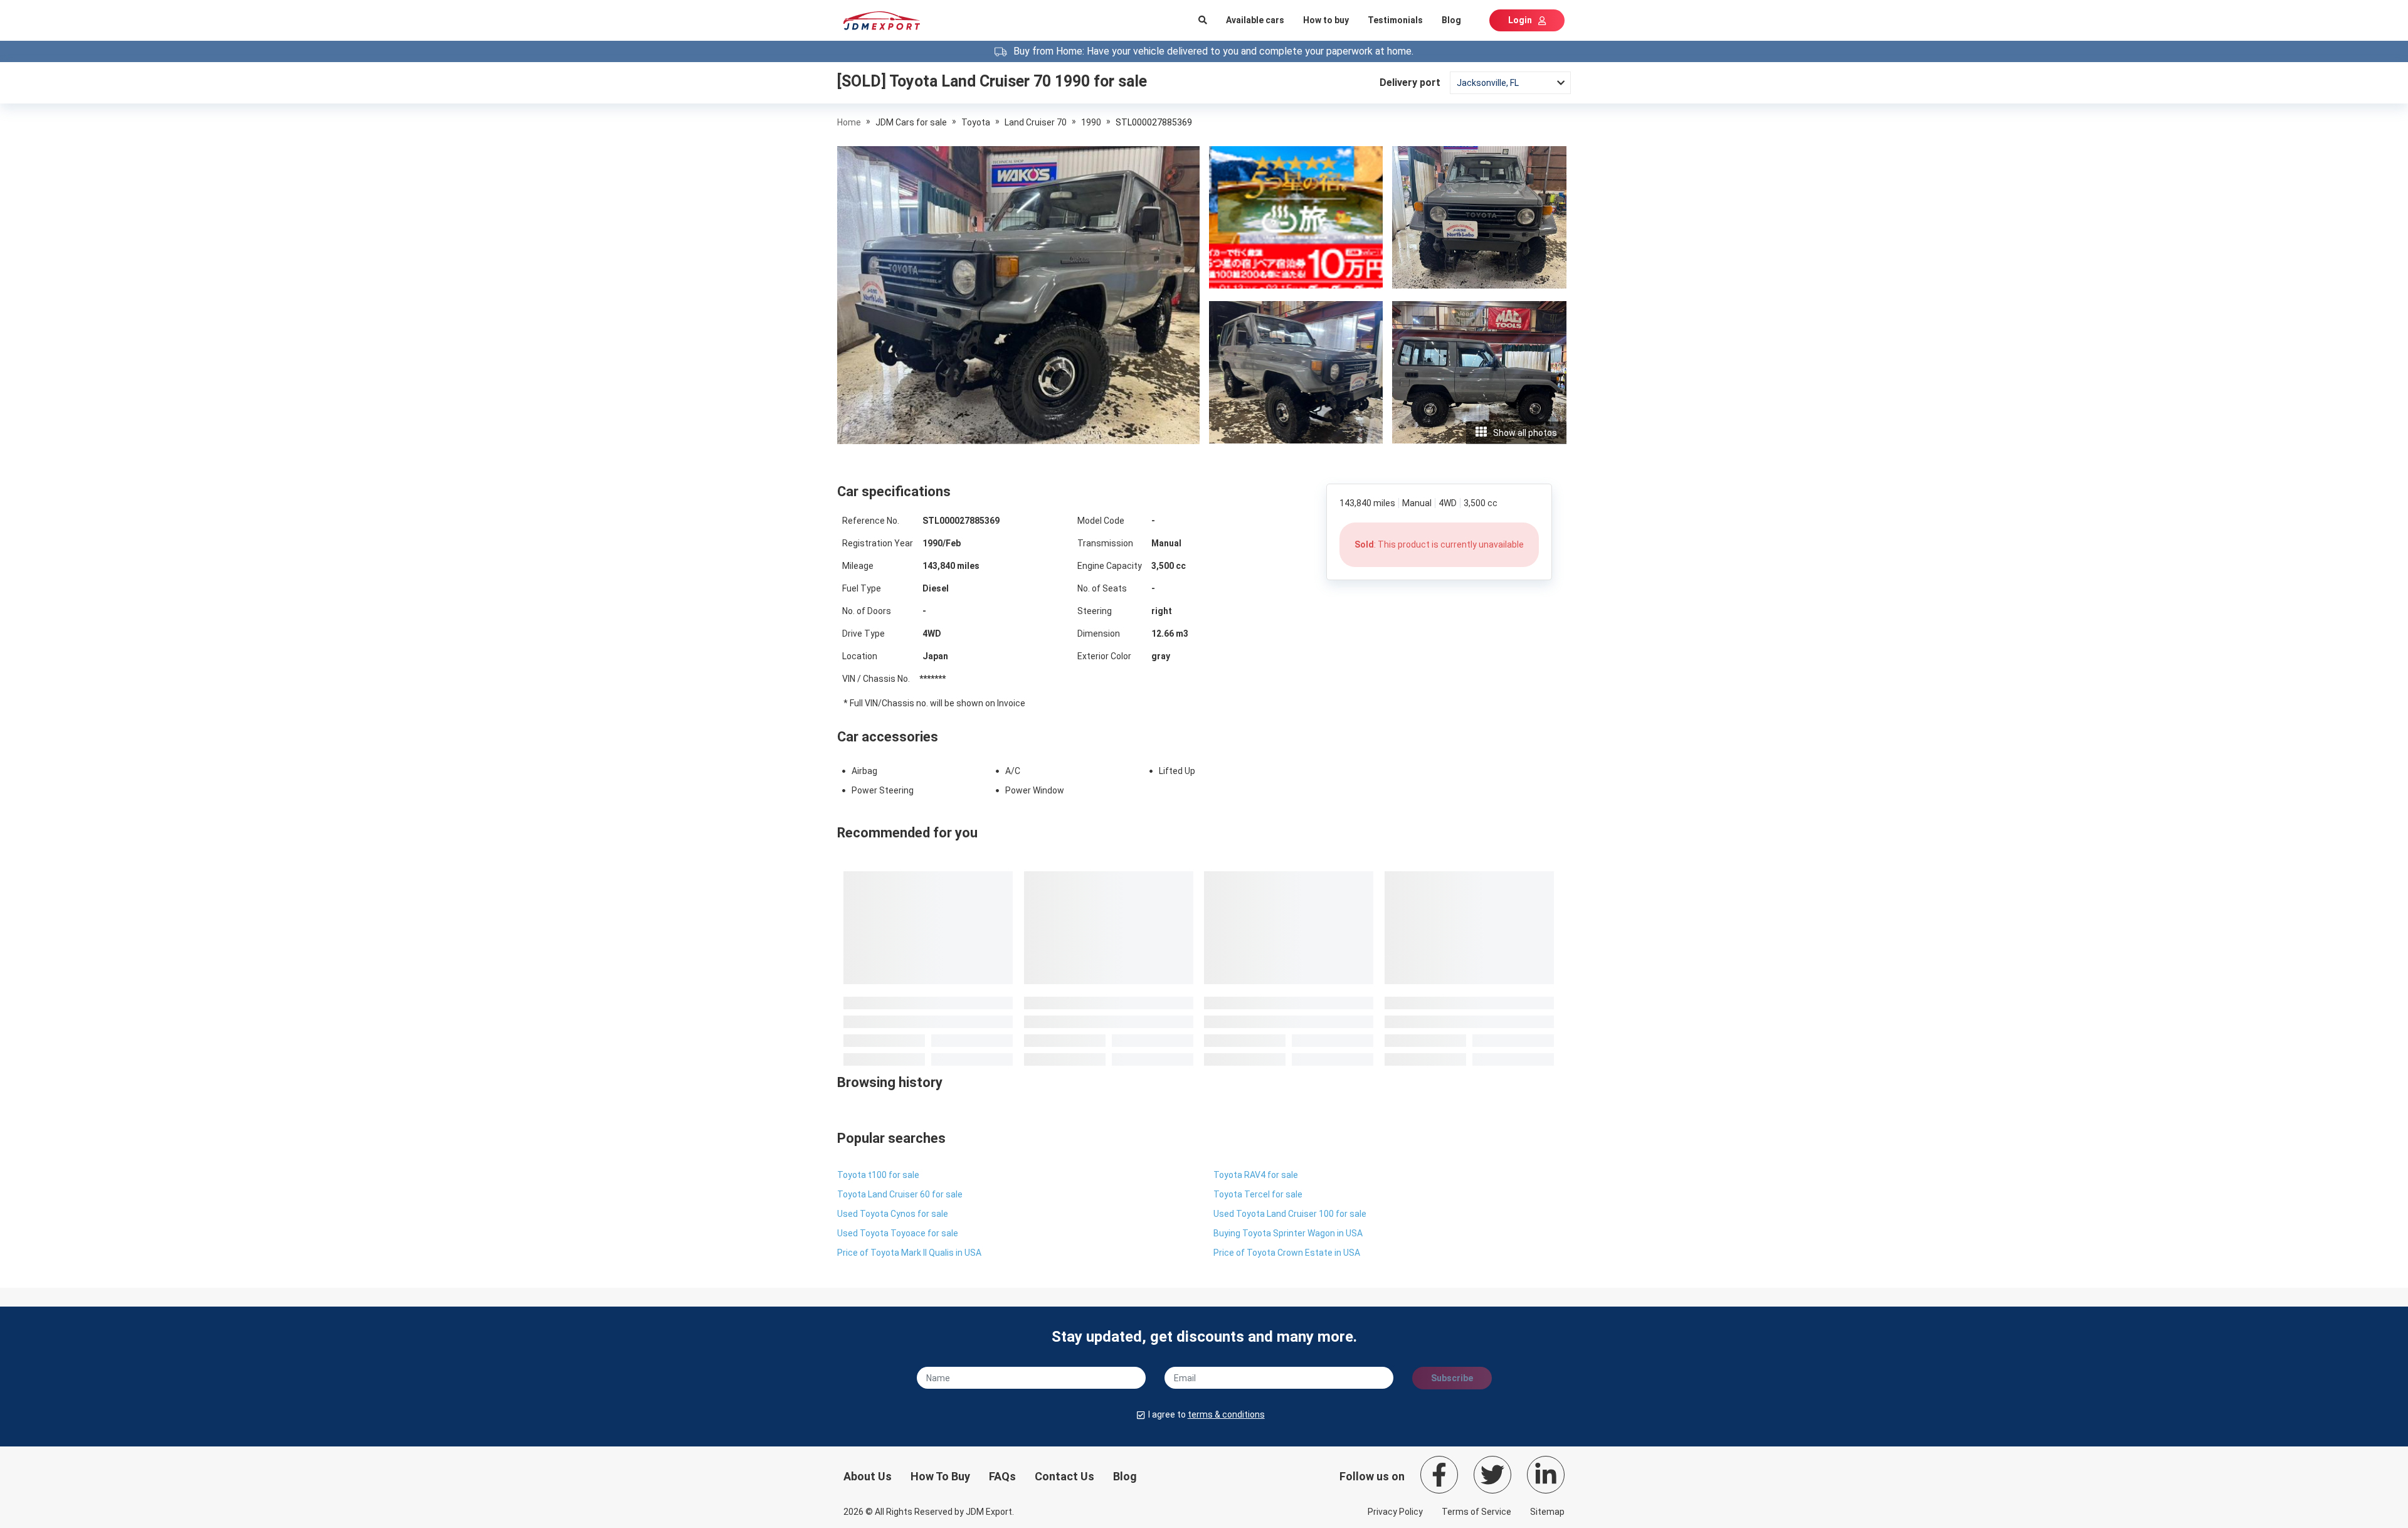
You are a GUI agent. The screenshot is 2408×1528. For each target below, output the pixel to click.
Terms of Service (1476, 1512)
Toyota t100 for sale (878, 1175)
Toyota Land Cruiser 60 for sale (900, 1194)
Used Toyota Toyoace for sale (898, 1233)
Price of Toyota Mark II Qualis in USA (909, 1253)
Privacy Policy (1395, 1512)
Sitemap (1547, 1512)
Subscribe (1452, 1378)
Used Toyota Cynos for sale (893, 1214)
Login (1520, 20)
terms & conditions (1226, 1414)
